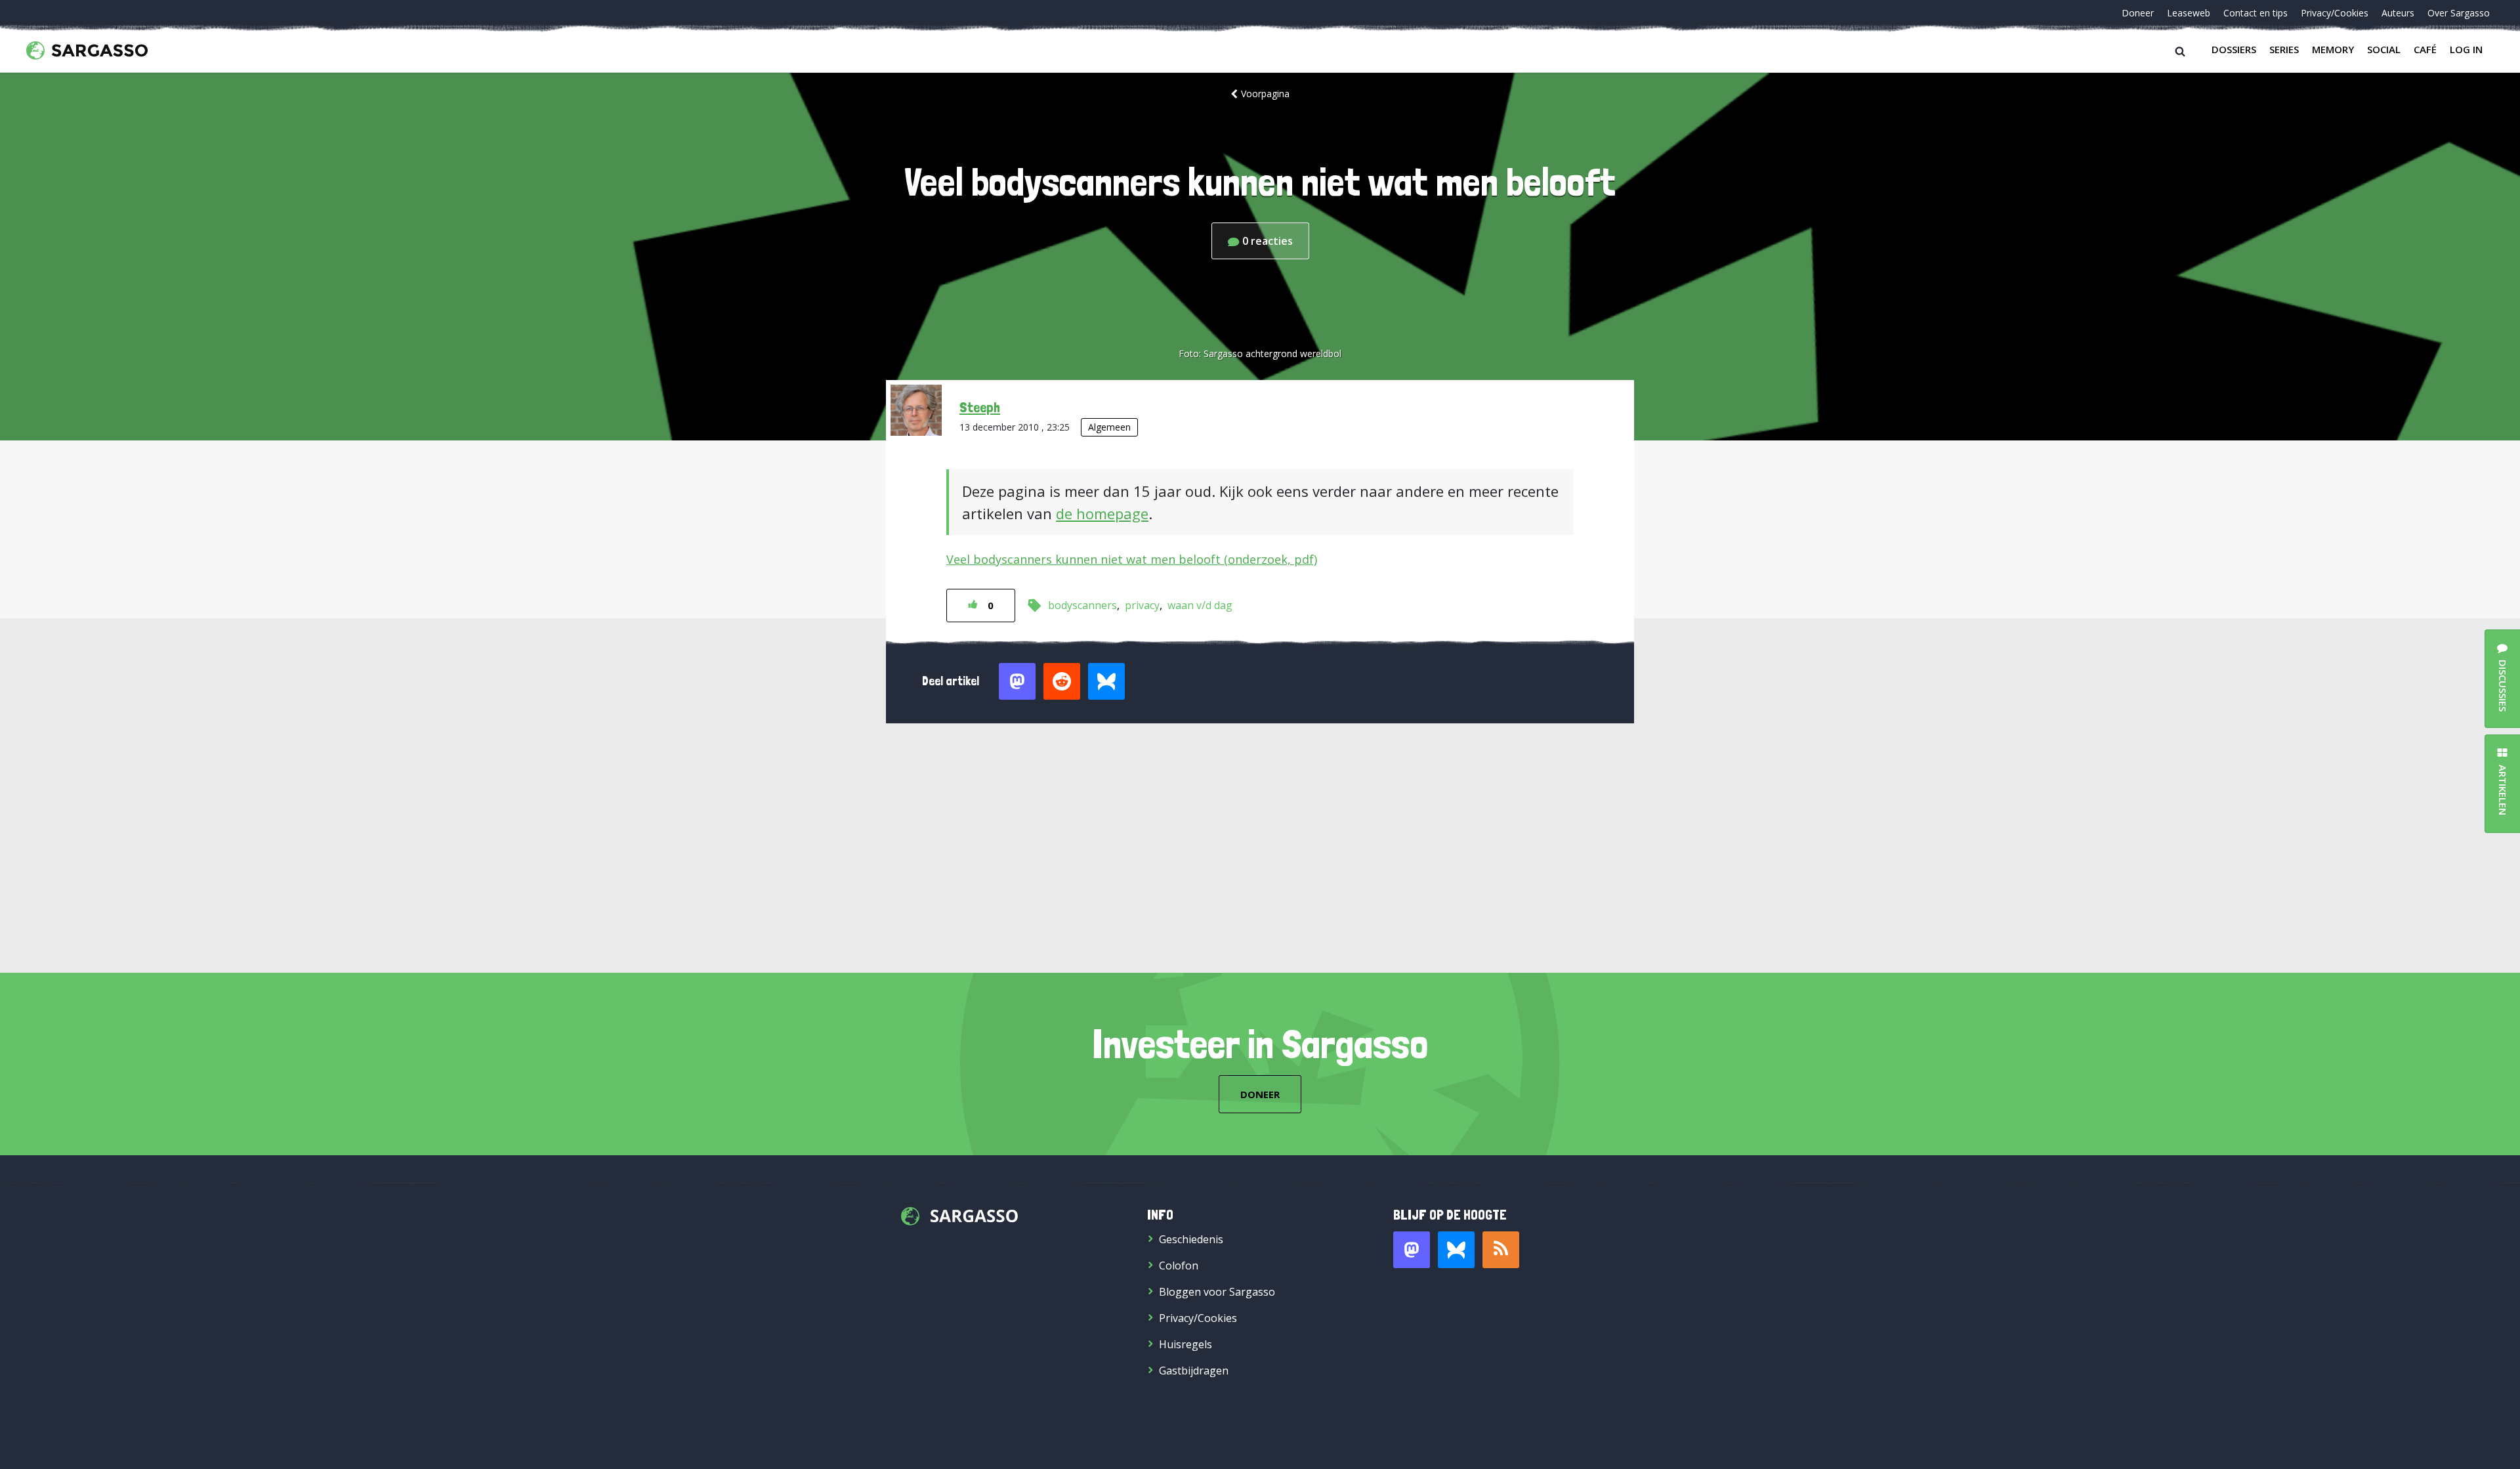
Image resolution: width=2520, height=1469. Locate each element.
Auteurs (2398, 13)
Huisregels (1186, 1344)
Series (2284, 49)
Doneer (2138, 13)
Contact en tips (2256, 13)
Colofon (1179, 1266)
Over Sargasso (2459, 13)
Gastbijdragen (1194, 1371)
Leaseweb (2189, 13)
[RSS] (1501, 1250)
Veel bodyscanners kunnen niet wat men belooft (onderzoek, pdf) (1132, 559)
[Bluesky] (1456, 1250)
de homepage (1102, 513)
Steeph (980, 407)
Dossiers (2234, 49)
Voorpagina (1265, 94)
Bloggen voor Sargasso (1217, 1292)
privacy (1142, 605)
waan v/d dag (1200, 605)
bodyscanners (1082, 605)
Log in (2466, 49)
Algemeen (1109, 427)
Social (2384, 49)
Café (2425, 49)
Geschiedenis (1191, 1239)
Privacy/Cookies (2335, 13)
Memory (2333, 49)
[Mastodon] (1412, 1250)
